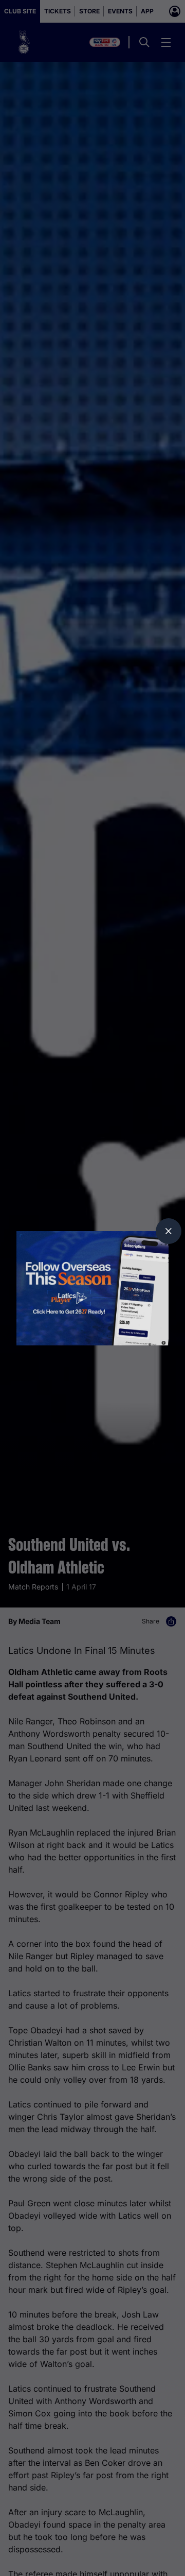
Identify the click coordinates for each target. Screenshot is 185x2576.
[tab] (169, 1231)
